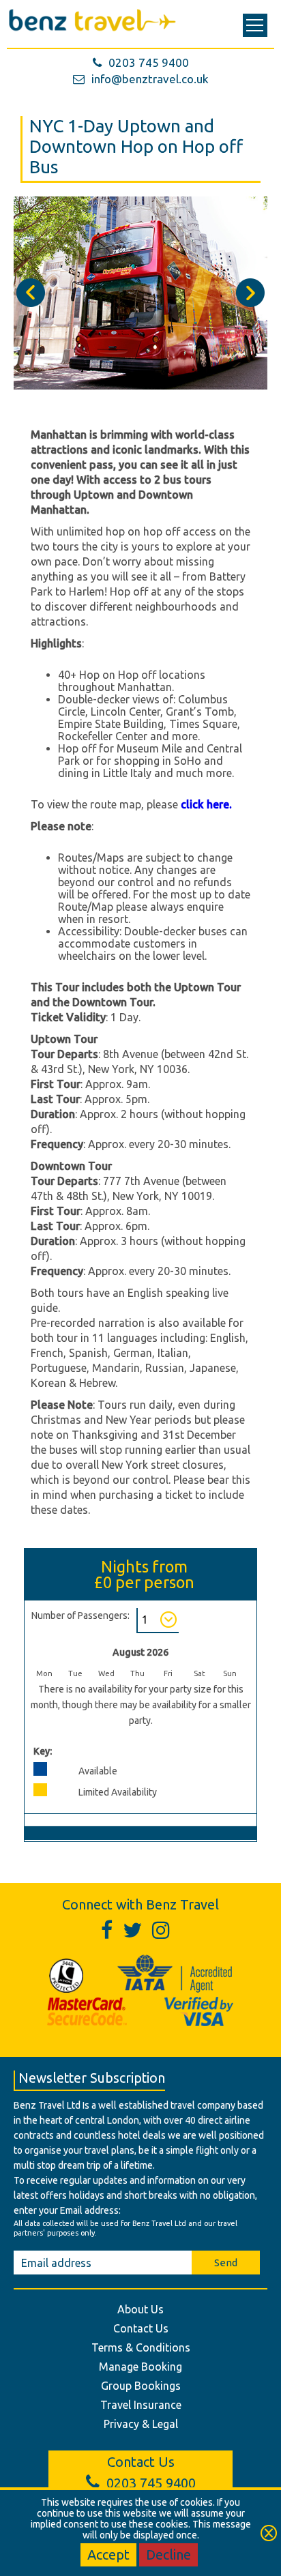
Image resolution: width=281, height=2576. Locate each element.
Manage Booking (140, 2367)
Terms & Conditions (141, 2347)
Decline (168, 2555)
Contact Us (141, 2328)
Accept (108, 2555)
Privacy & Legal (141, 2424)
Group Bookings (141, 2386)
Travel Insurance (141, 2405)
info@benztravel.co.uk (150, 79)
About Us (140, 2309)
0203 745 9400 (149, 62)
